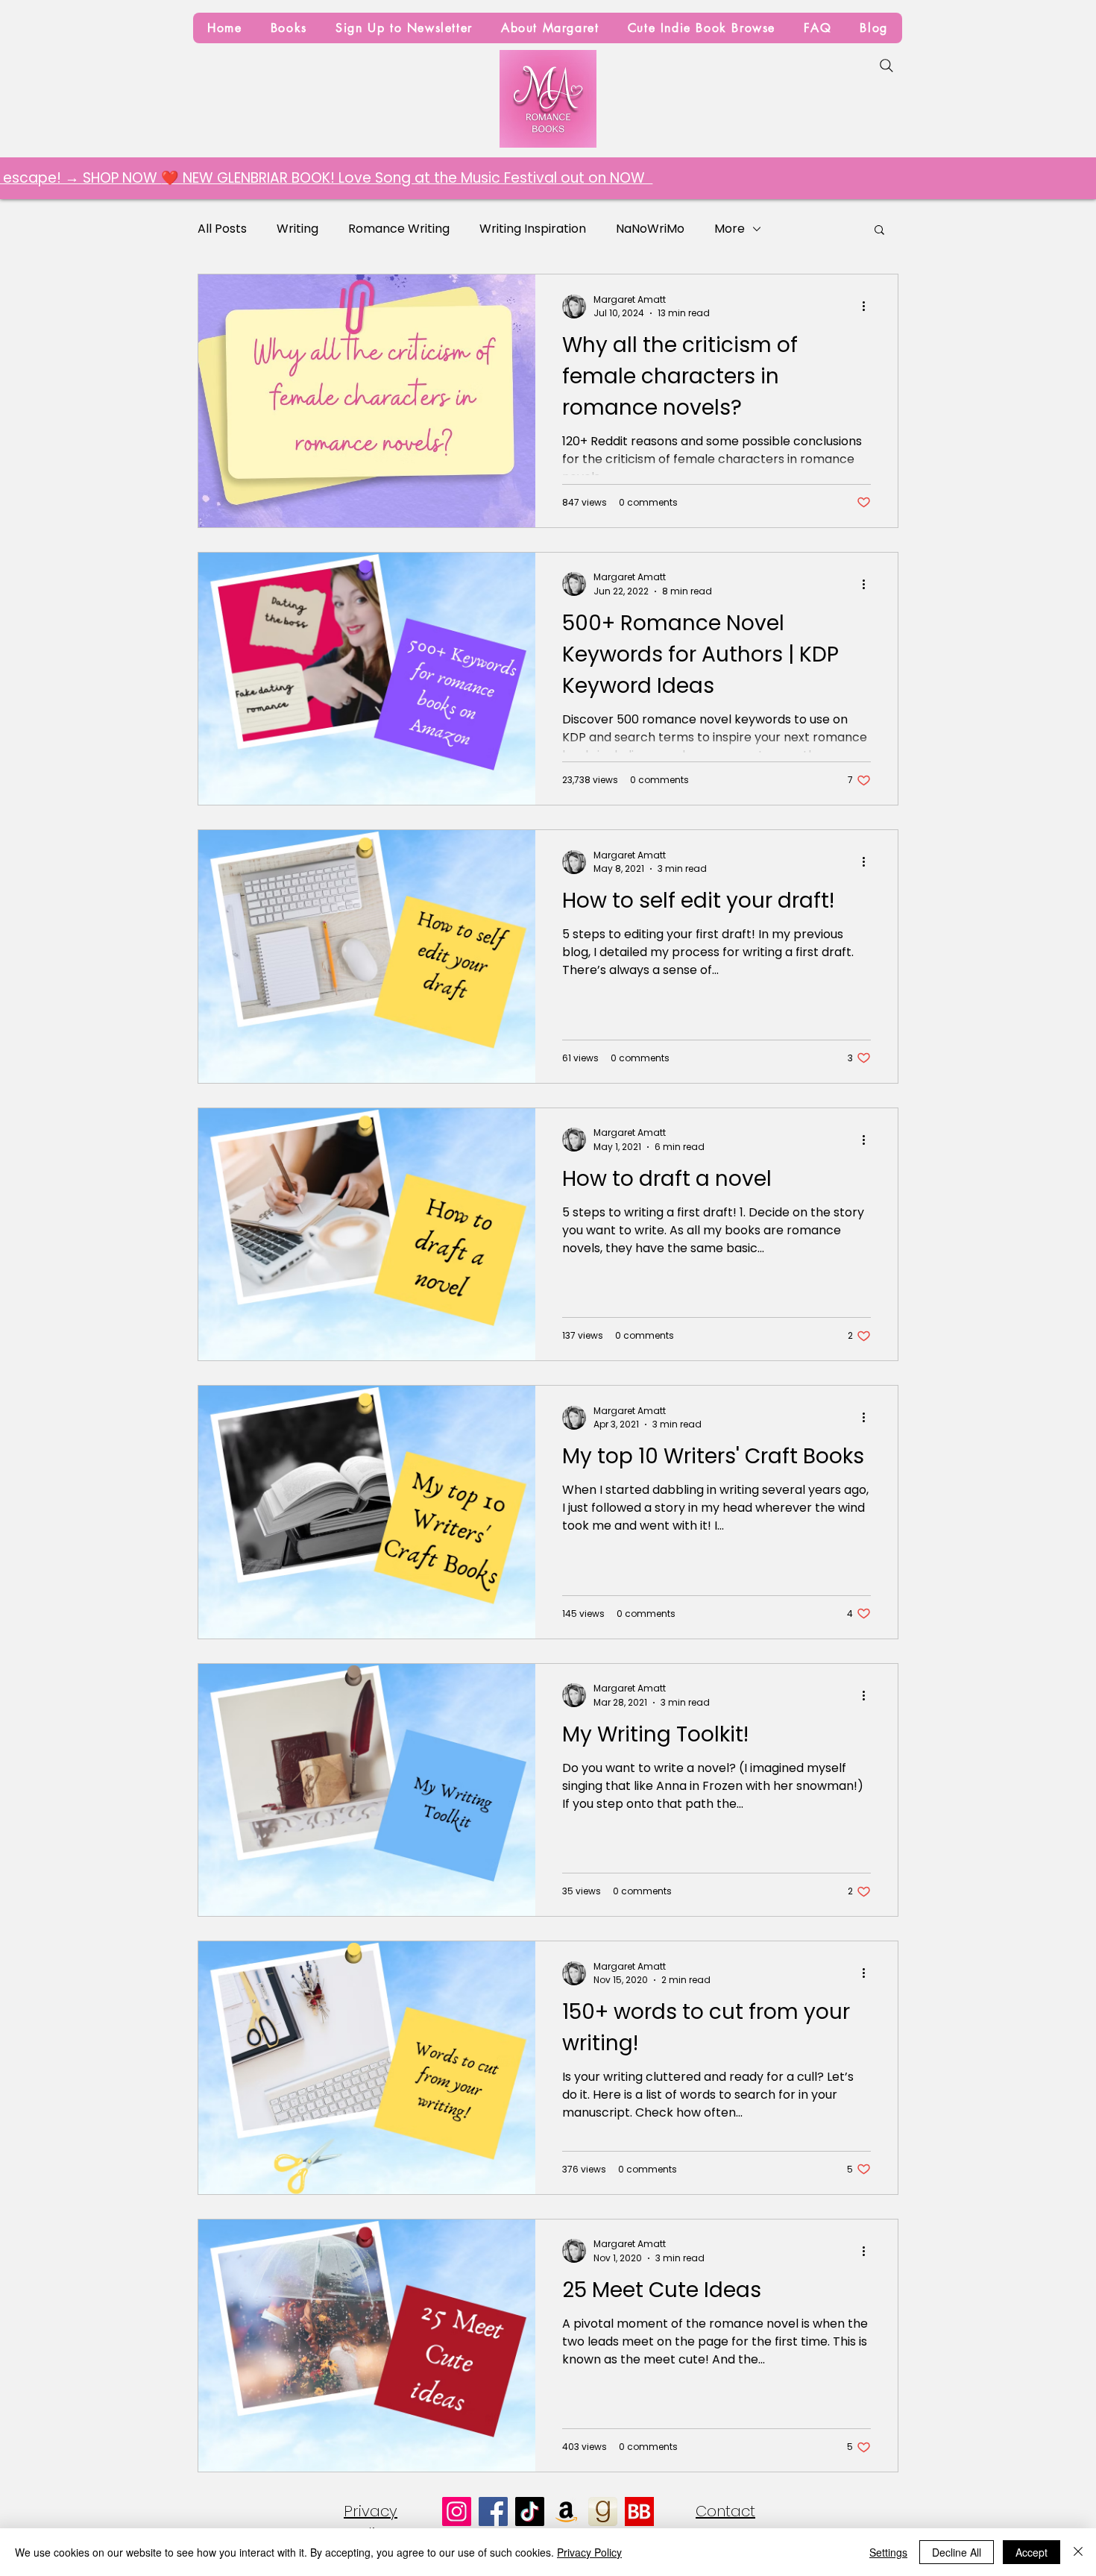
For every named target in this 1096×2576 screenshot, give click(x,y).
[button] (879, 231)
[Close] (1078, 2552)
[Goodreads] (603, 2511)
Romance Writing (399, 229)
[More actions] (869, 307)
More (730, 229)
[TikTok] (530, 2511)
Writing (297, 229)
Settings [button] (888, 2552)
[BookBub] (639, 2511)
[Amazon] (566, 2511)
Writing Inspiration (533, 229)
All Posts (222, 229)
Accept (1032, 2552)
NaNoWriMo (650, 229)
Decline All (957, 2552)
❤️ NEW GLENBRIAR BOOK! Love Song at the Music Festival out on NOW (275, 178)
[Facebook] (493, 2511)
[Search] (886, 66)
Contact (725, 2511)
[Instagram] (457, 2511)
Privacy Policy (589, 2552)
